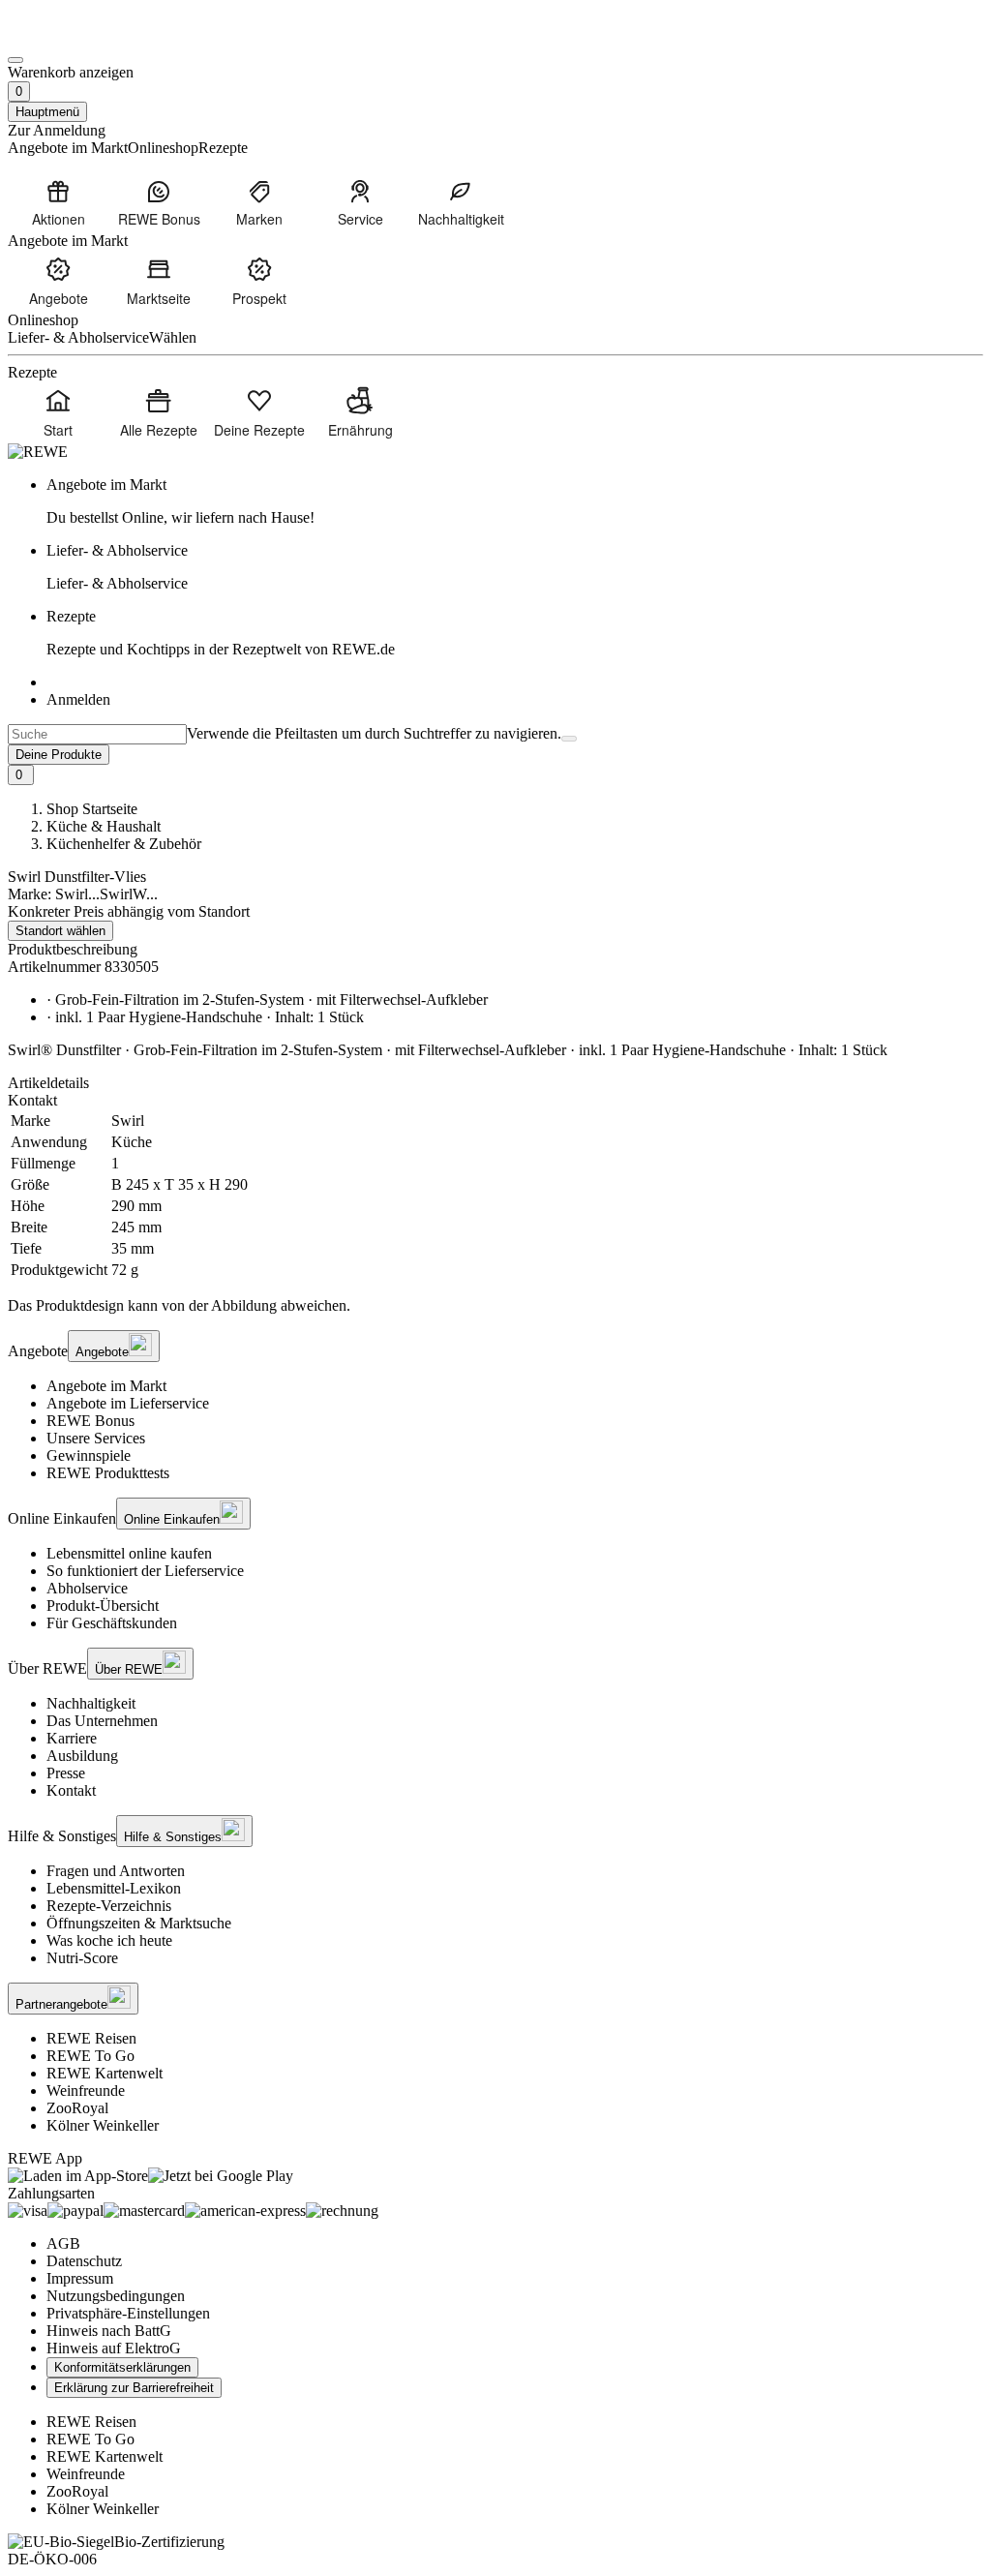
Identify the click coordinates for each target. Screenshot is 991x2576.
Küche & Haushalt (104, 826)
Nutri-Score (82, 1958)
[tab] (495, 1083)
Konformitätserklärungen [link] (122, 2367)
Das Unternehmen (102, 1721)
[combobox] (97, 734)
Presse (66, 1773)
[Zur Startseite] (74, 37)
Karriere (72, 1738)
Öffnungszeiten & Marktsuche (139, 1923)
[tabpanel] (495, 1196)
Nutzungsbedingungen (116, 2296)
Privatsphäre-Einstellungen (128, 2313)
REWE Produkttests (108, 1473)
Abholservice (87, 1588)
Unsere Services (96, 1438)
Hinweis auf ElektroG (114, 2348)
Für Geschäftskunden (112, 1623)
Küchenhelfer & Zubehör (124, 844)
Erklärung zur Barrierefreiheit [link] (134, 2388)
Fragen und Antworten (116, 1871)
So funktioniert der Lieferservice (145, 1571)
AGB (63, 2243)
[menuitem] (58, 202)
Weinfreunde (86, 2091)
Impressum (80, 2278)
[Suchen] (569, 739)
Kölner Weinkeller (103, 2125)
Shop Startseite (92, 809)
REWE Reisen (91, 2038)
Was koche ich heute (109, 1940)
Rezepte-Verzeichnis (109, 1906)
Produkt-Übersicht (103, 1606)
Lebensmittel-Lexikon (114, 1888)
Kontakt (71, 1790)
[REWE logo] (38, 452)
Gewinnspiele (89, 1455)
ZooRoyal (77, 2108)
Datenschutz (84, 2261)
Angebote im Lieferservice (128, 1403)
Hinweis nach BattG (109, 2331)
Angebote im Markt (106, 1386)
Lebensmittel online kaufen (129, 1553)
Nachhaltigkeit (91, 1703)
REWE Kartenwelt (105, 2073)
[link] (515, 501)
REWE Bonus (90, 1421)
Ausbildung (82, 1756)
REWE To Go (90, 2056)
